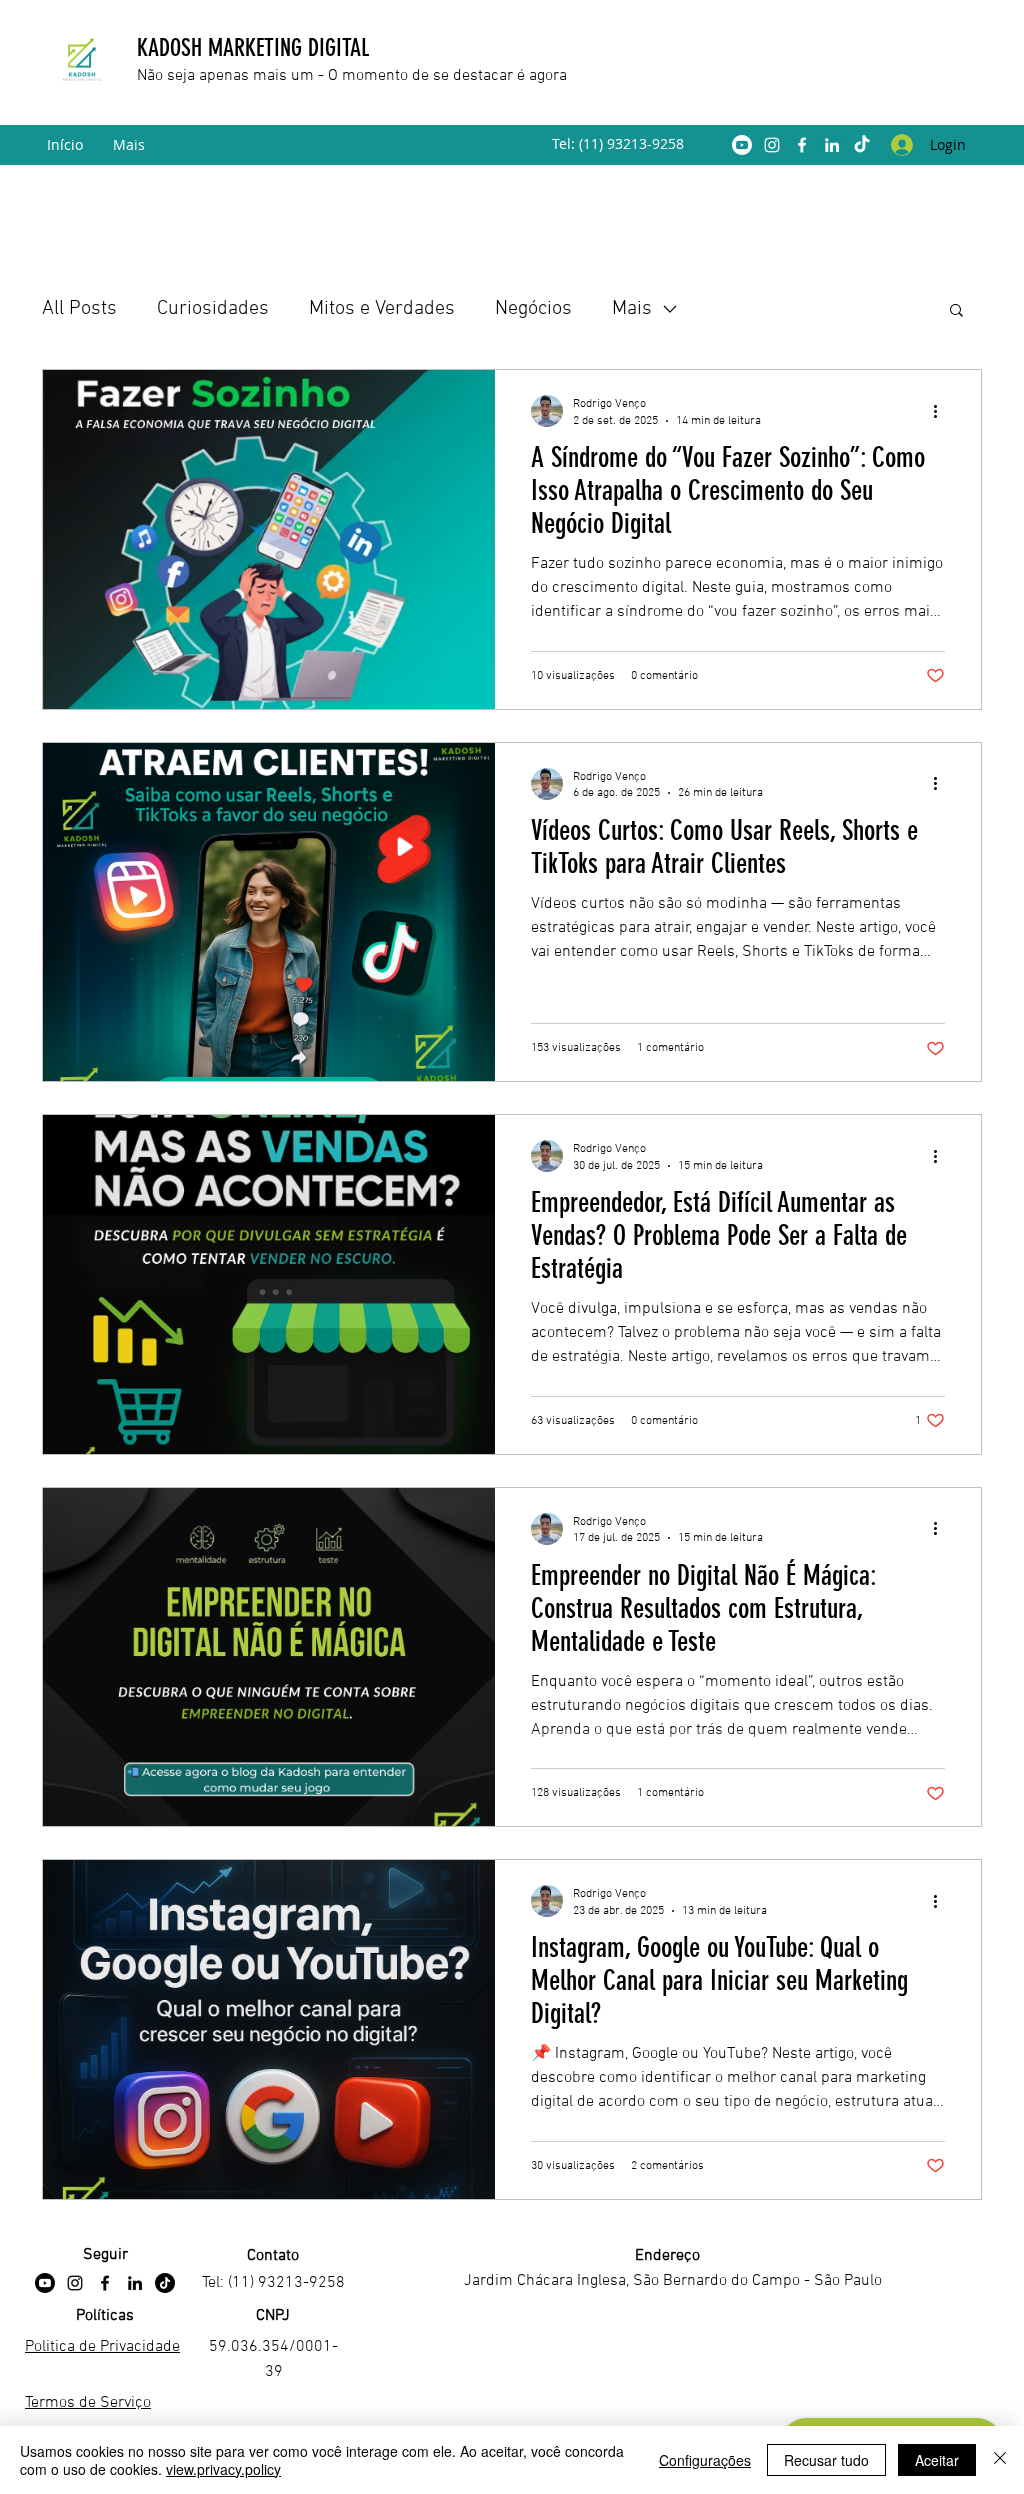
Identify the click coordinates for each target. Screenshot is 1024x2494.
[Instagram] (772, 145)
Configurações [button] (705, 2460)
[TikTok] (862, 145)
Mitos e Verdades (382, 309)
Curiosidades (213, 309)
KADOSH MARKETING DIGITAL (256, 48)
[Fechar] (1000, 2460)
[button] (956, 311)
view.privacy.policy (223, 2469)
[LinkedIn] (832, 145)
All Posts (79, 309)
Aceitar (937, 2460)
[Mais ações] (942, 411)
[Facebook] (802, 145)
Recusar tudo (826, 2460)
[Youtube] (742, 145)
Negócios (533, 309)
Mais (632, 309)
